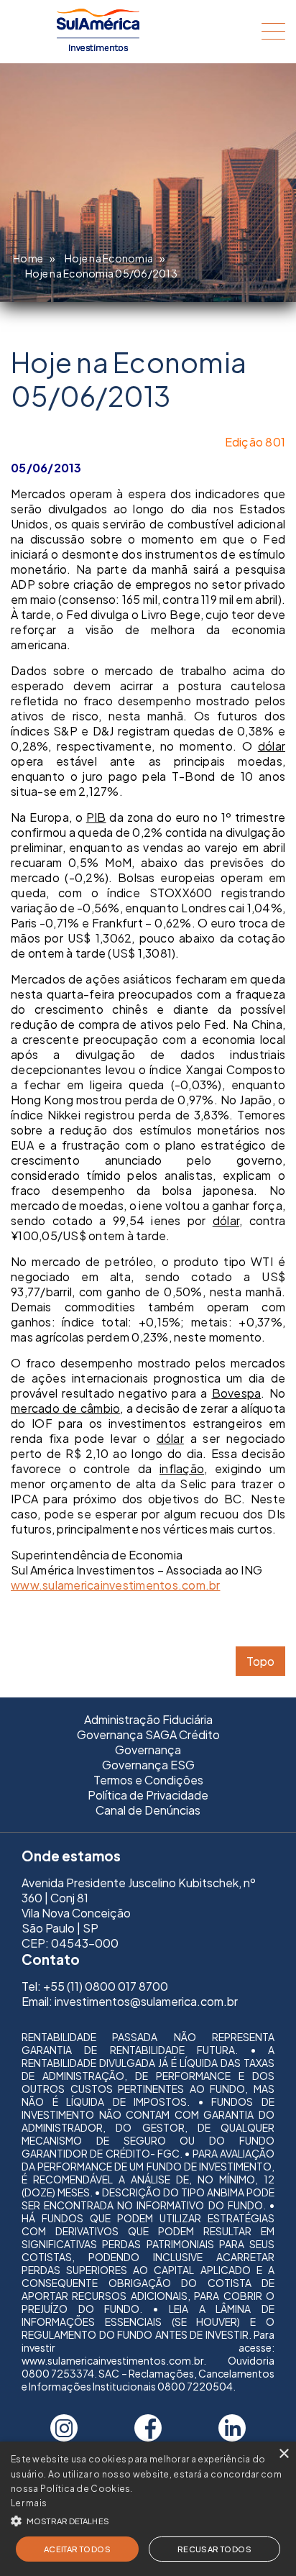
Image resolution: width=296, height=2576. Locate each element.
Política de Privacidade (148, 1795)
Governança (148, 1750)
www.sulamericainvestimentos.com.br (116, 1585)
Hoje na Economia (109, 258)
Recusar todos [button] (214, 2549)
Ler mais (29, 2503)
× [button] (283, 2454)
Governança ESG (148, 1765)
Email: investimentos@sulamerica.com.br (130, 2001)
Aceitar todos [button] (77, 2549)
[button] (148, 2520)
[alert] (148, 2509)
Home (28, 258)
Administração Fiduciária (148, 1719)
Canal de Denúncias (148, 1810)
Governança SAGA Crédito (148, 1734)
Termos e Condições (148, 1780)
